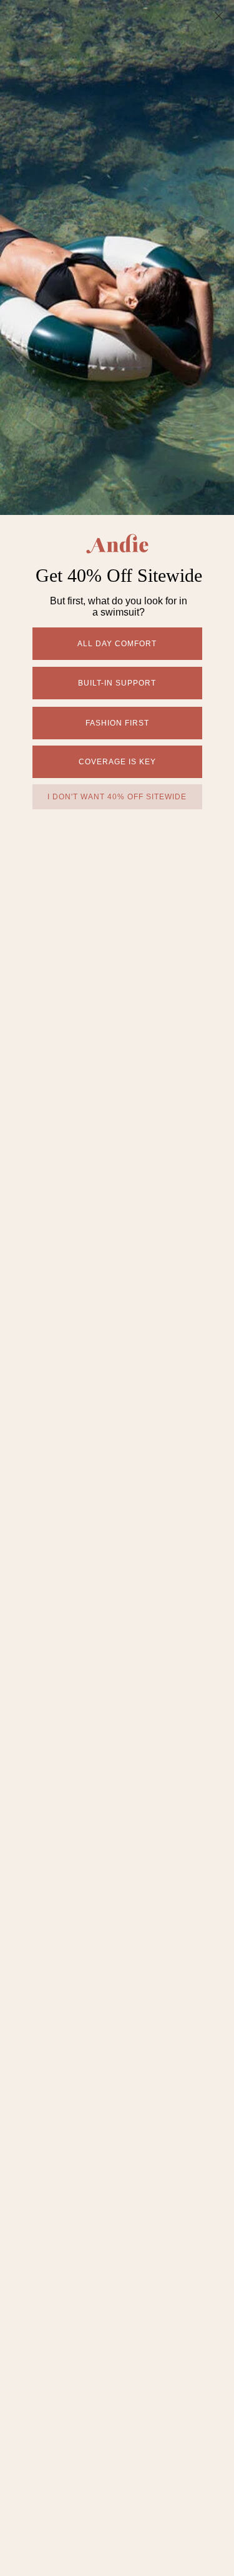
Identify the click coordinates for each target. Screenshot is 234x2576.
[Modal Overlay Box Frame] (117, 1288)
